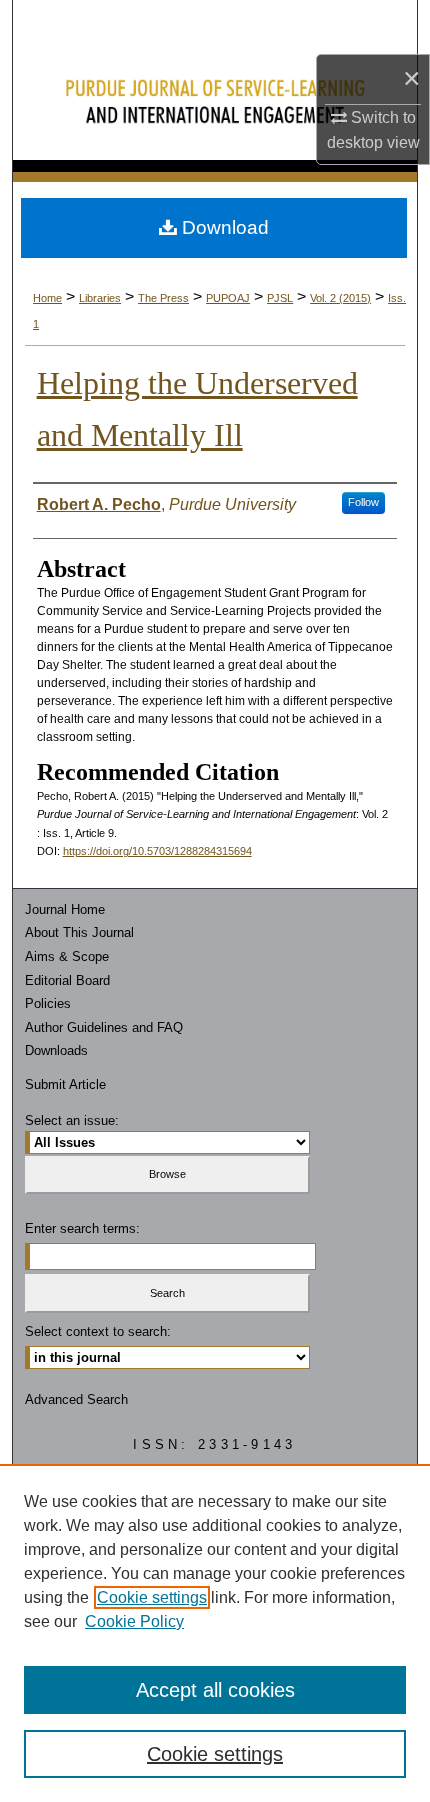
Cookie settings (152, 1597)
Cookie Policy (134, 1621)
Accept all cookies (215, 1690)
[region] (215, 1633)
